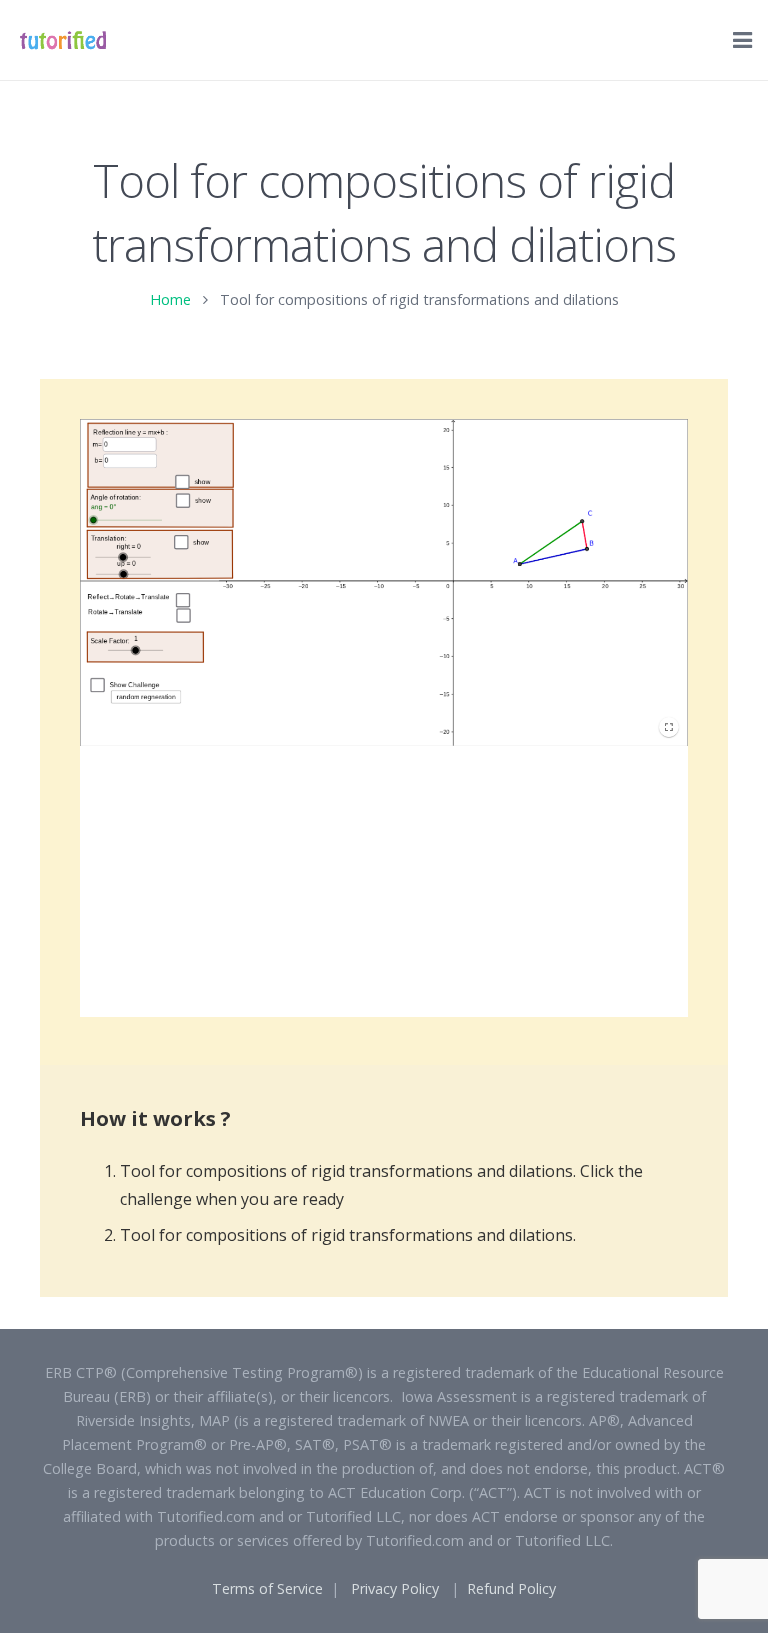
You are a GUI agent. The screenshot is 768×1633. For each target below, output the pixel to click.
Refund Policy (511, 1588)
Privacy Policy (395, 1588)
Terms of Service (267, 1588)
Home (170, 299)
